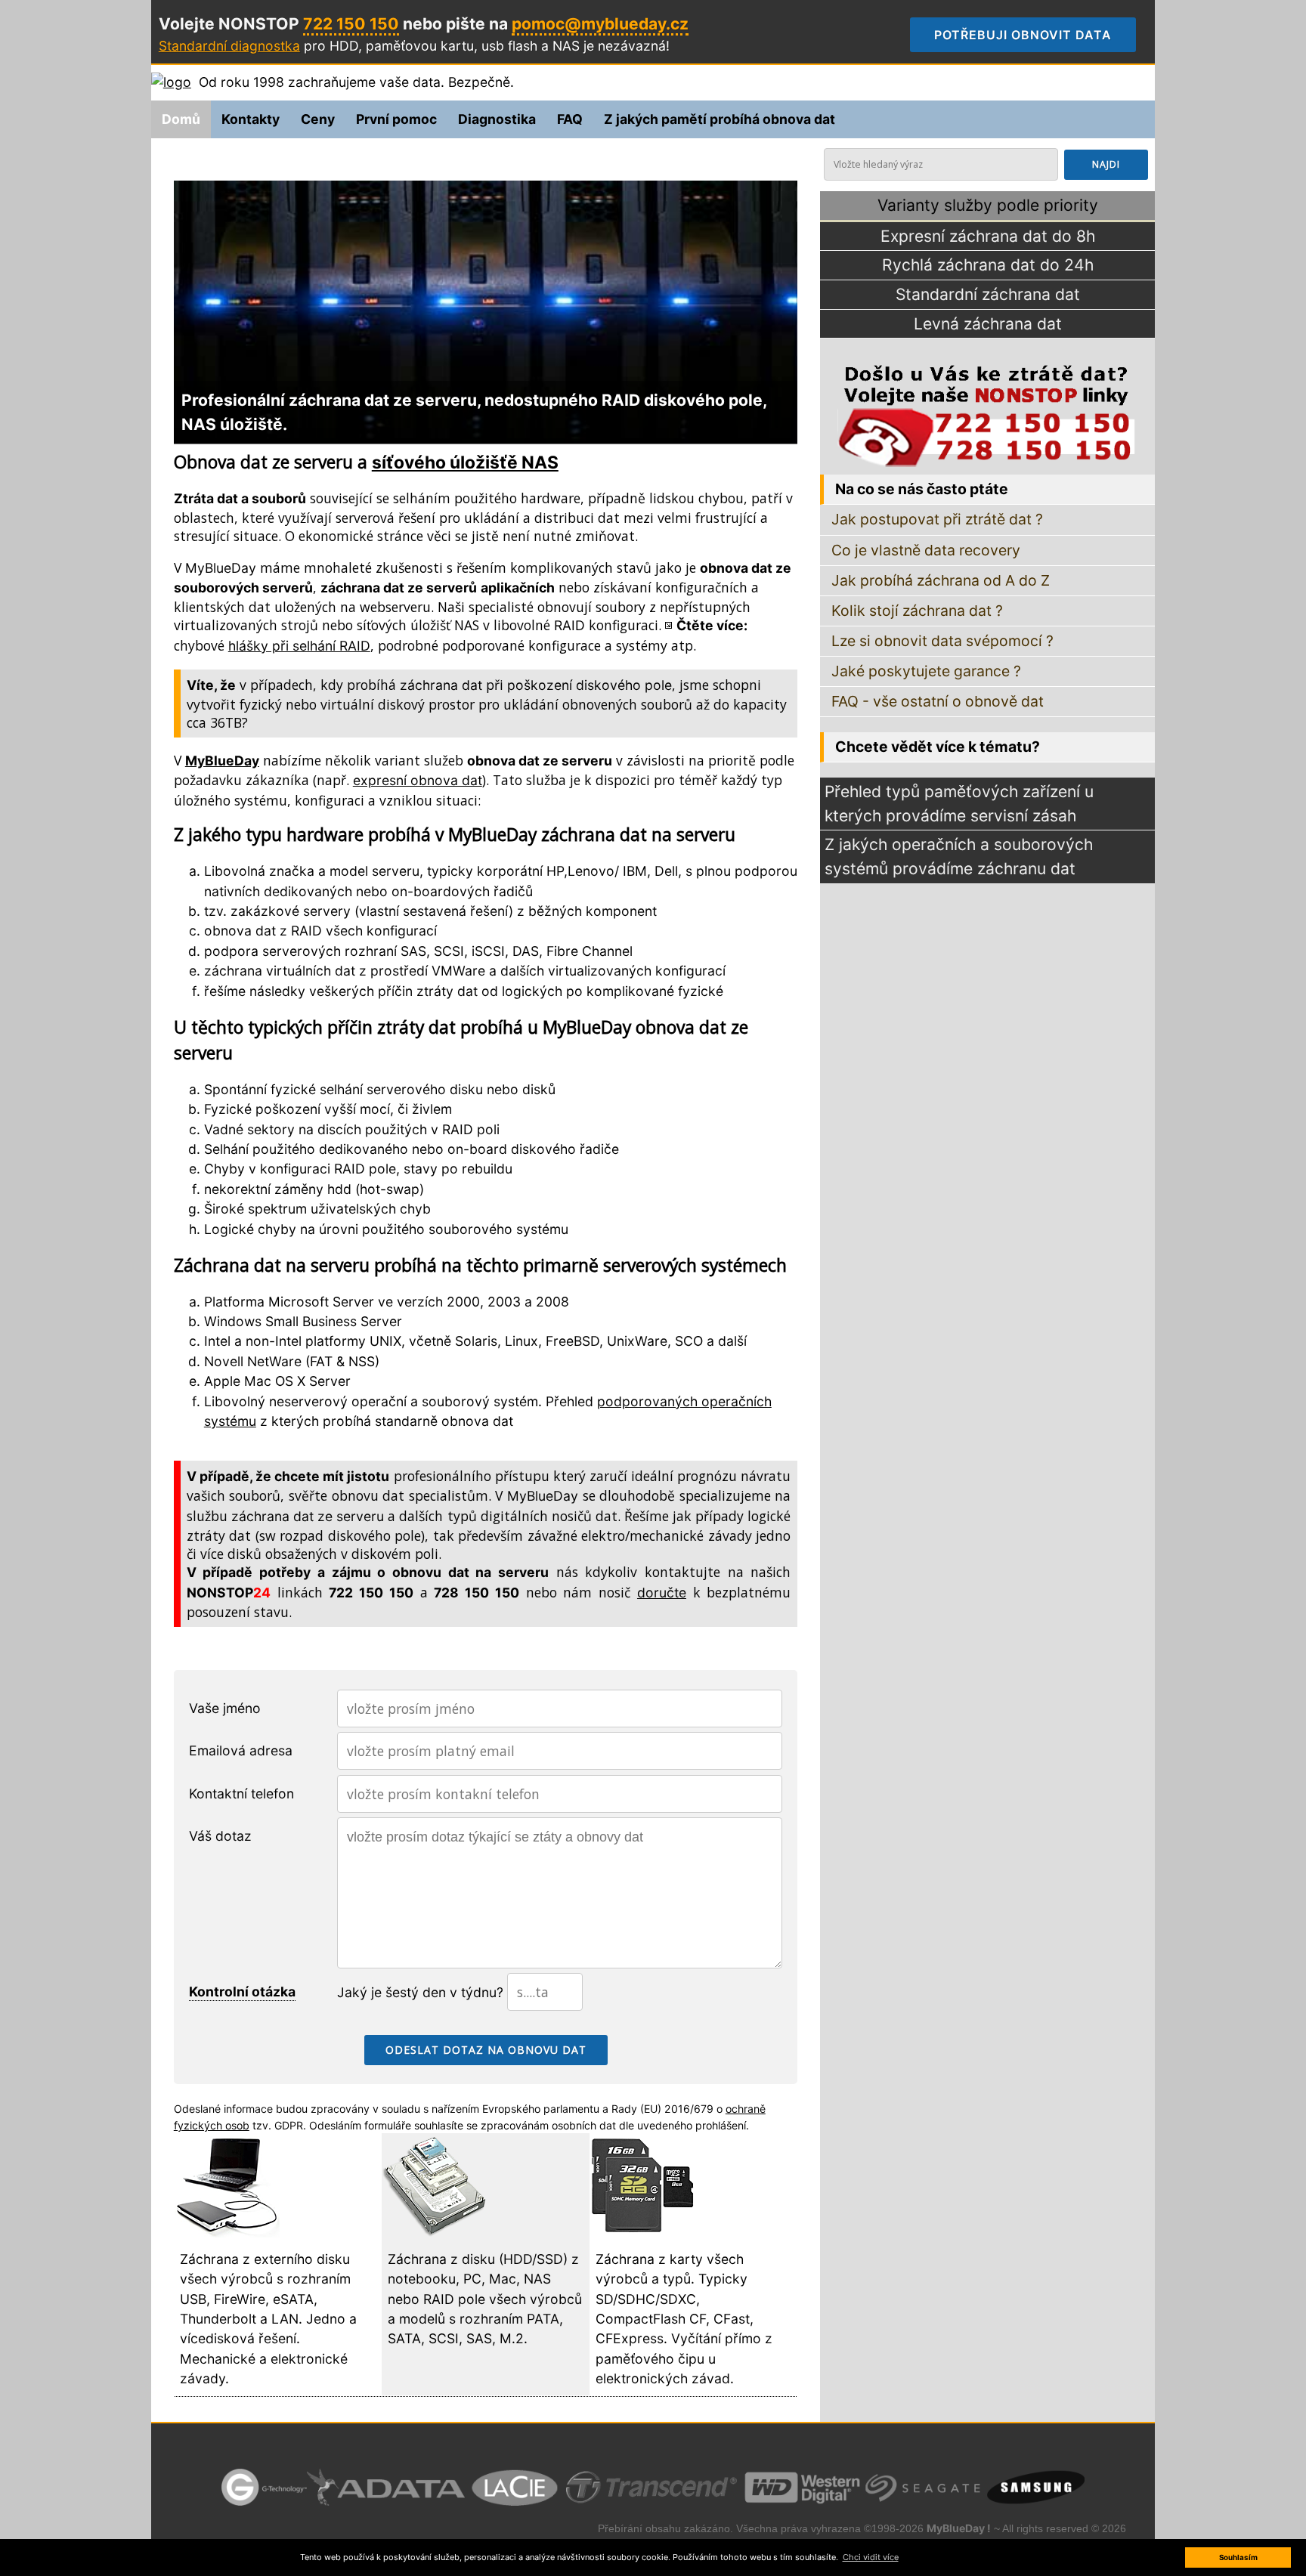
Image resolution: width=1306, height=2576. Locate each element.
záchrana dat (441, 685)
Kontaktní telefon (241, 1794)
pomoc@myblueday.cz (600, 24)
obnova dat (477, 1421)
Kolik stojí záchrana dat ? (917, 611)
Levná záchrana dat (988, 324)
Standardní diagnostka (229, 46)
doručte (662, 1593)
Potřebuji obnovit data (1035, 35)
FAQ (570, 119)
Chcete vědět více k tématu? (938, 747)
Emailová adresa (241, 1750)
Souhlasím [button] (1238, 2557)
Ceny (318, 119)
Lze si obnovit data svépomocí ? (942, 641)
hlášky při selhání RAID (299, 646)
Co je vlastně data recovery (926, 550)
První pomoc (396, 119)
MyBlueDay (221, 568)
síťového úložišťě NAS (465, 462)
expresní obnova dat (418, 780)
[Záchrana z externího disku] (227, 2233)
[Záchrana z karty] (642, 2233)
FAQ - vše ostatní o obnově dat (938, 701)
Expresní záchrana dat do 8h (988, 236)
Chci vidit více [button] (871, 2557)
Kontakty (251, 119)
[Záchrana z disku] (435, 2233)
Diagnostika (497, 119)
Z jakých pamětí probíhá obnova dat (720, 119)
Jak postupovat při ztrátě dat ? (937, 519)
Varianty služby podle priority (988, 205)
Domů (181, 119)
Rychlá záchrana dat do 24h (988, 265)
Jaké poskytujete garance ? (926, 671)
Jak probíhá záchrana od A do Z (941, 580)
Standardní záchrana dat (988, 294)
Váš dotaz (220, 1836)
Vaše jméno (225, 1708)
